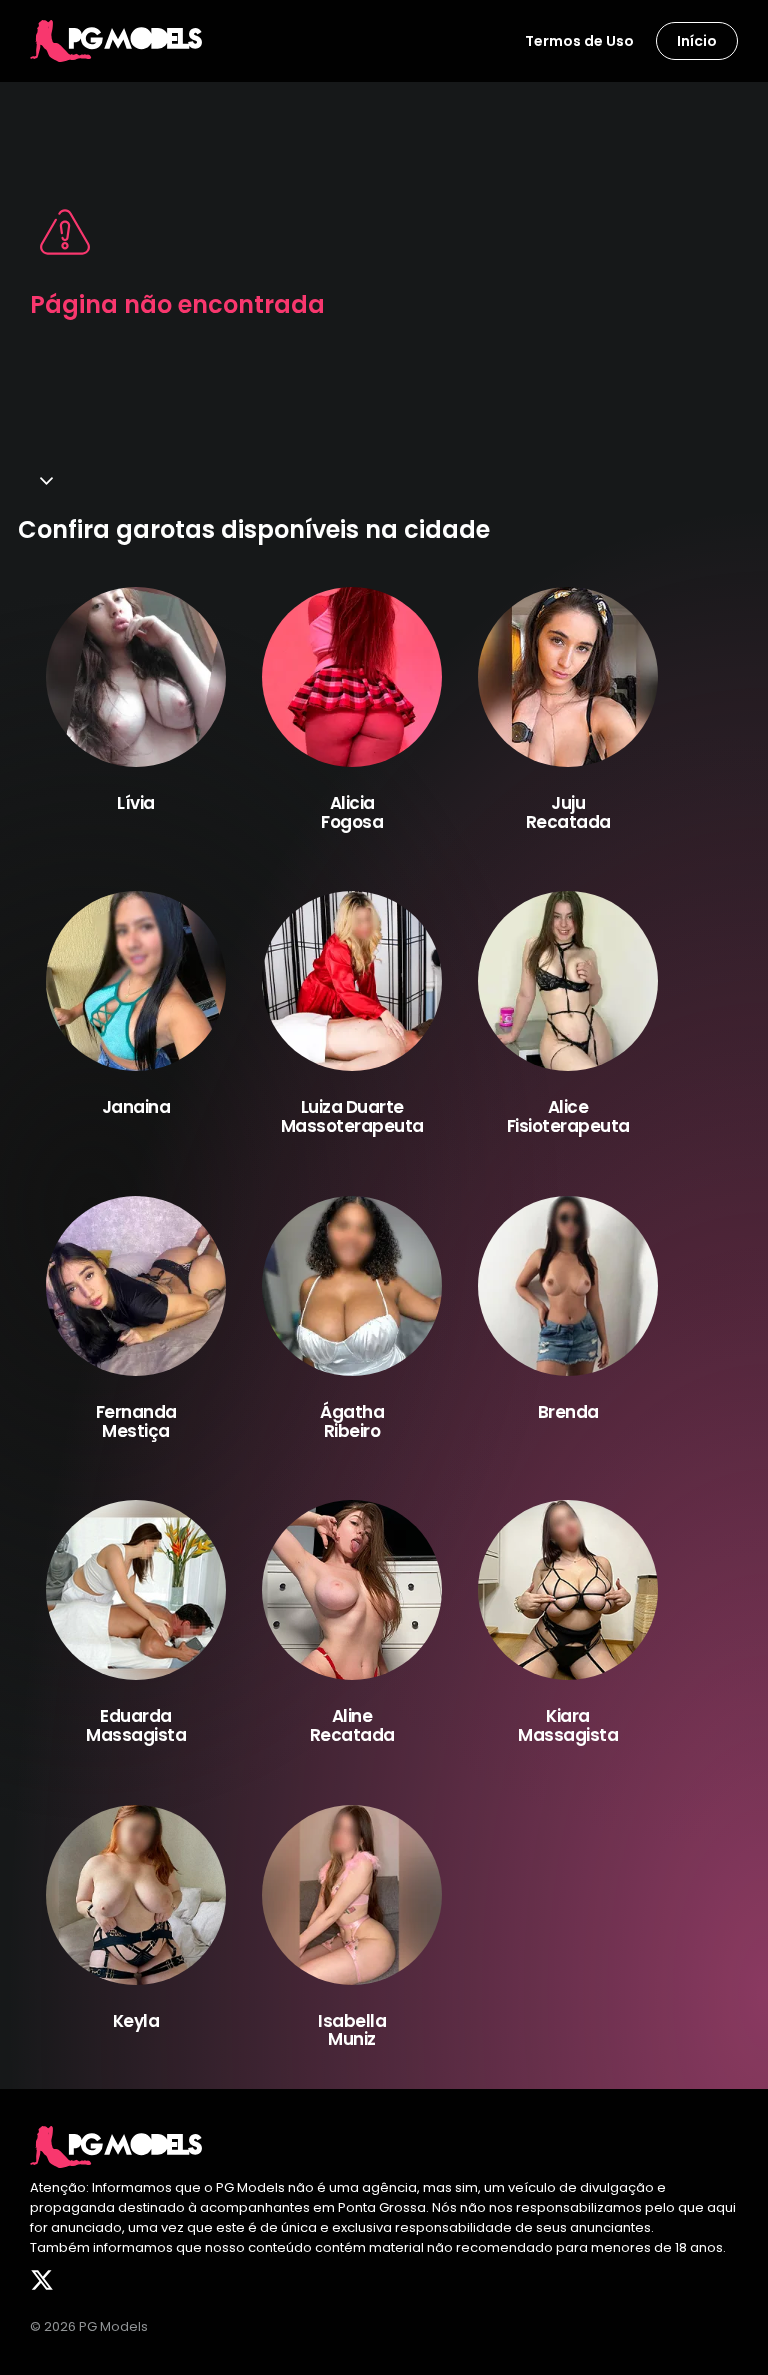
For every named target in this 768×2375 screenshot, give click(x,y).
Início (697, 41)
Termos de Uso (579, 41)
